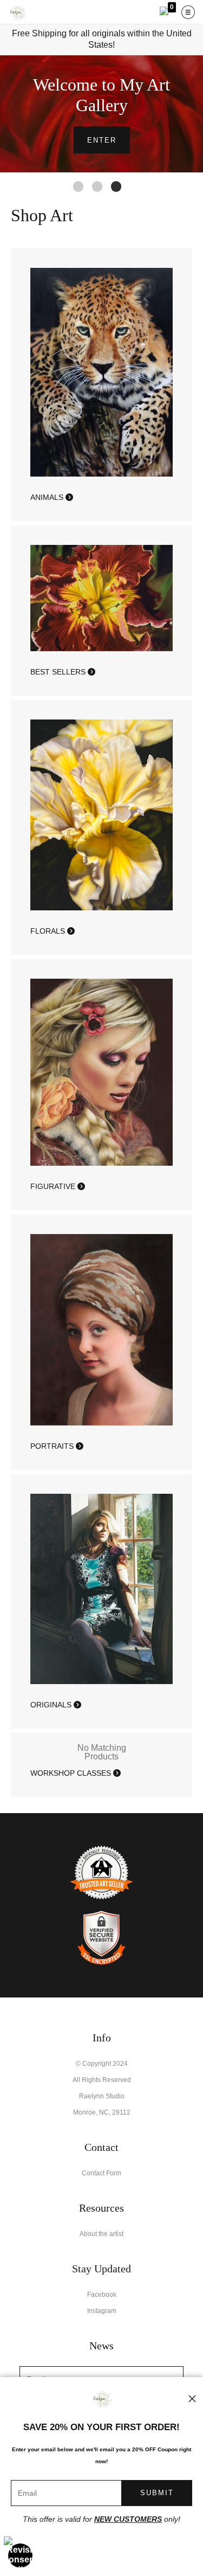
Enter (102, 140)
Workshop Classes (72, 1773)
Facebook (102, 2295)
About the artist (101, 2234)
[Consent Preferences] (21, 2555)
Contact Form (101, 2173)
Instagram (102, 2311)
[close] (192, 2399)
